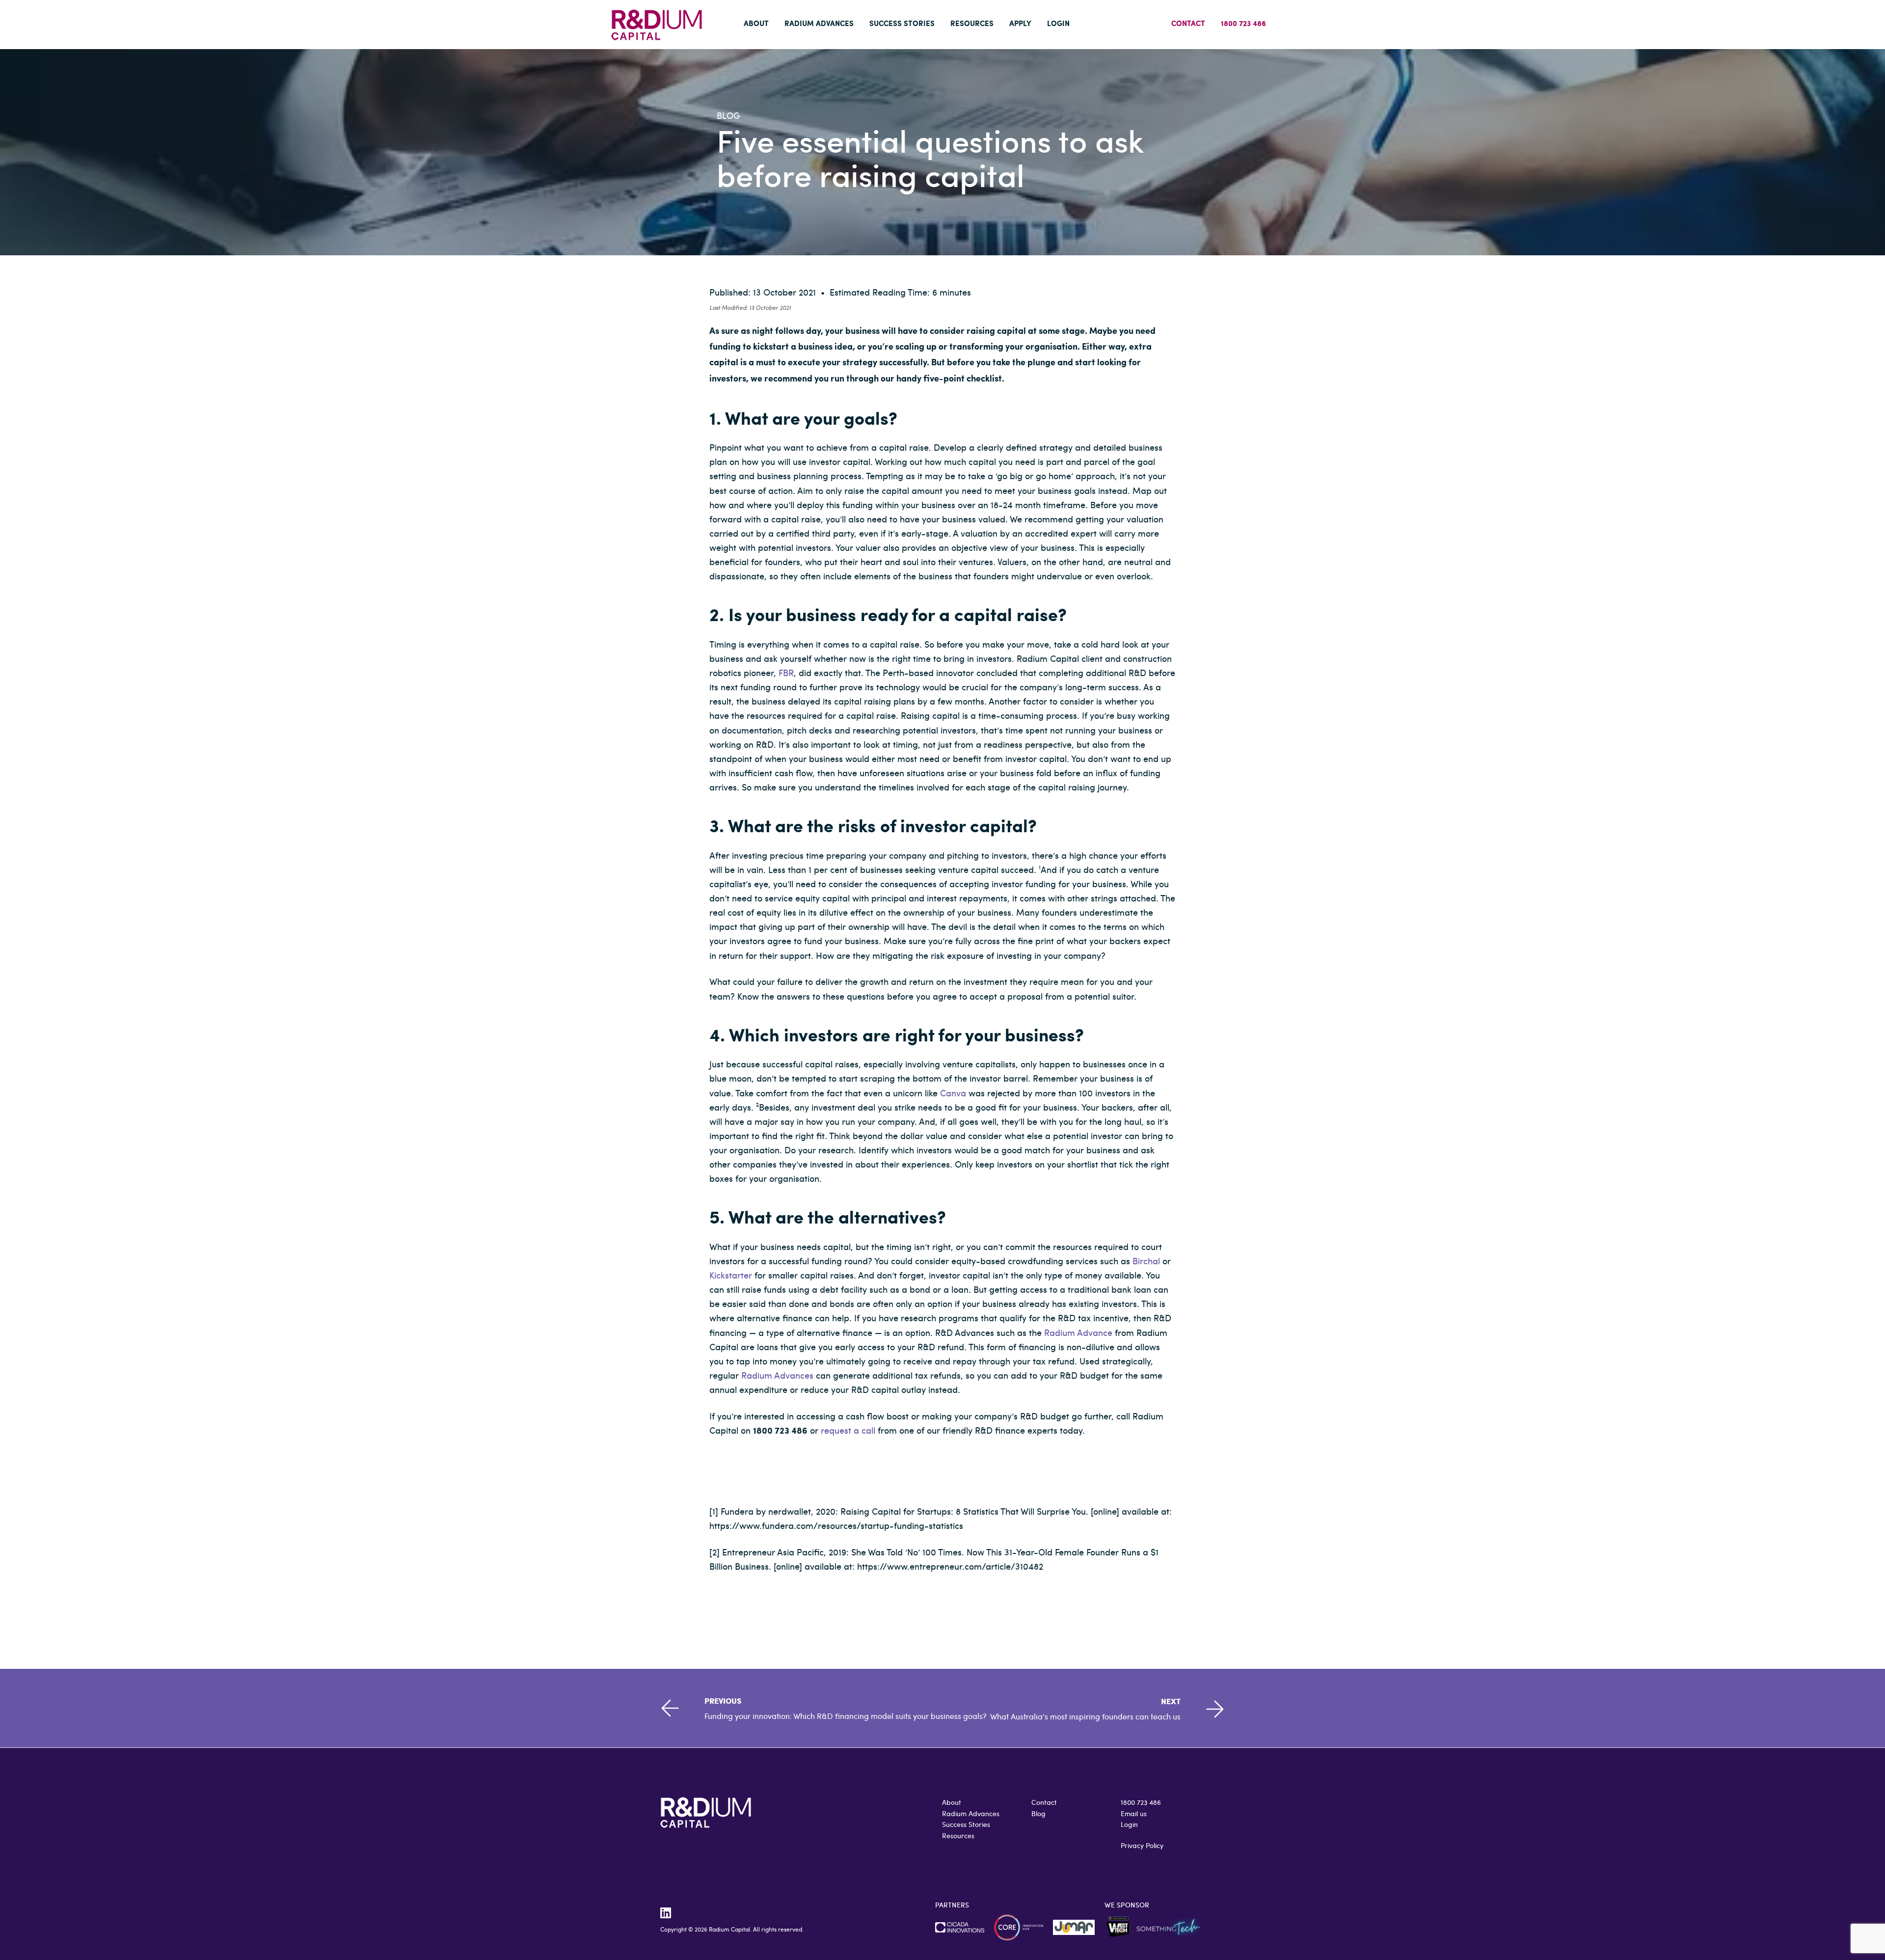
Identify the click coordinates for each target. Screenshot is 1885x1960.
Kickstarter (731, 1275)
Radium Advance (1078, 1332)
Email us (1134, 1813)
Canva (953, 1093)
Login (1129, 1824)
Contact (1044, 1802)
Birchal (1146, 1261)
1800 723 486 (1141, 1802)
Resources (958, 1836)
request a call (848, 1430)
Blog (1038, 1813)
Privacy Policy (1142, 1845)
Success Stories (966, 1824)
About (952, 1802)
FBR (786, 672)
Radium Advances (777, 1375)
